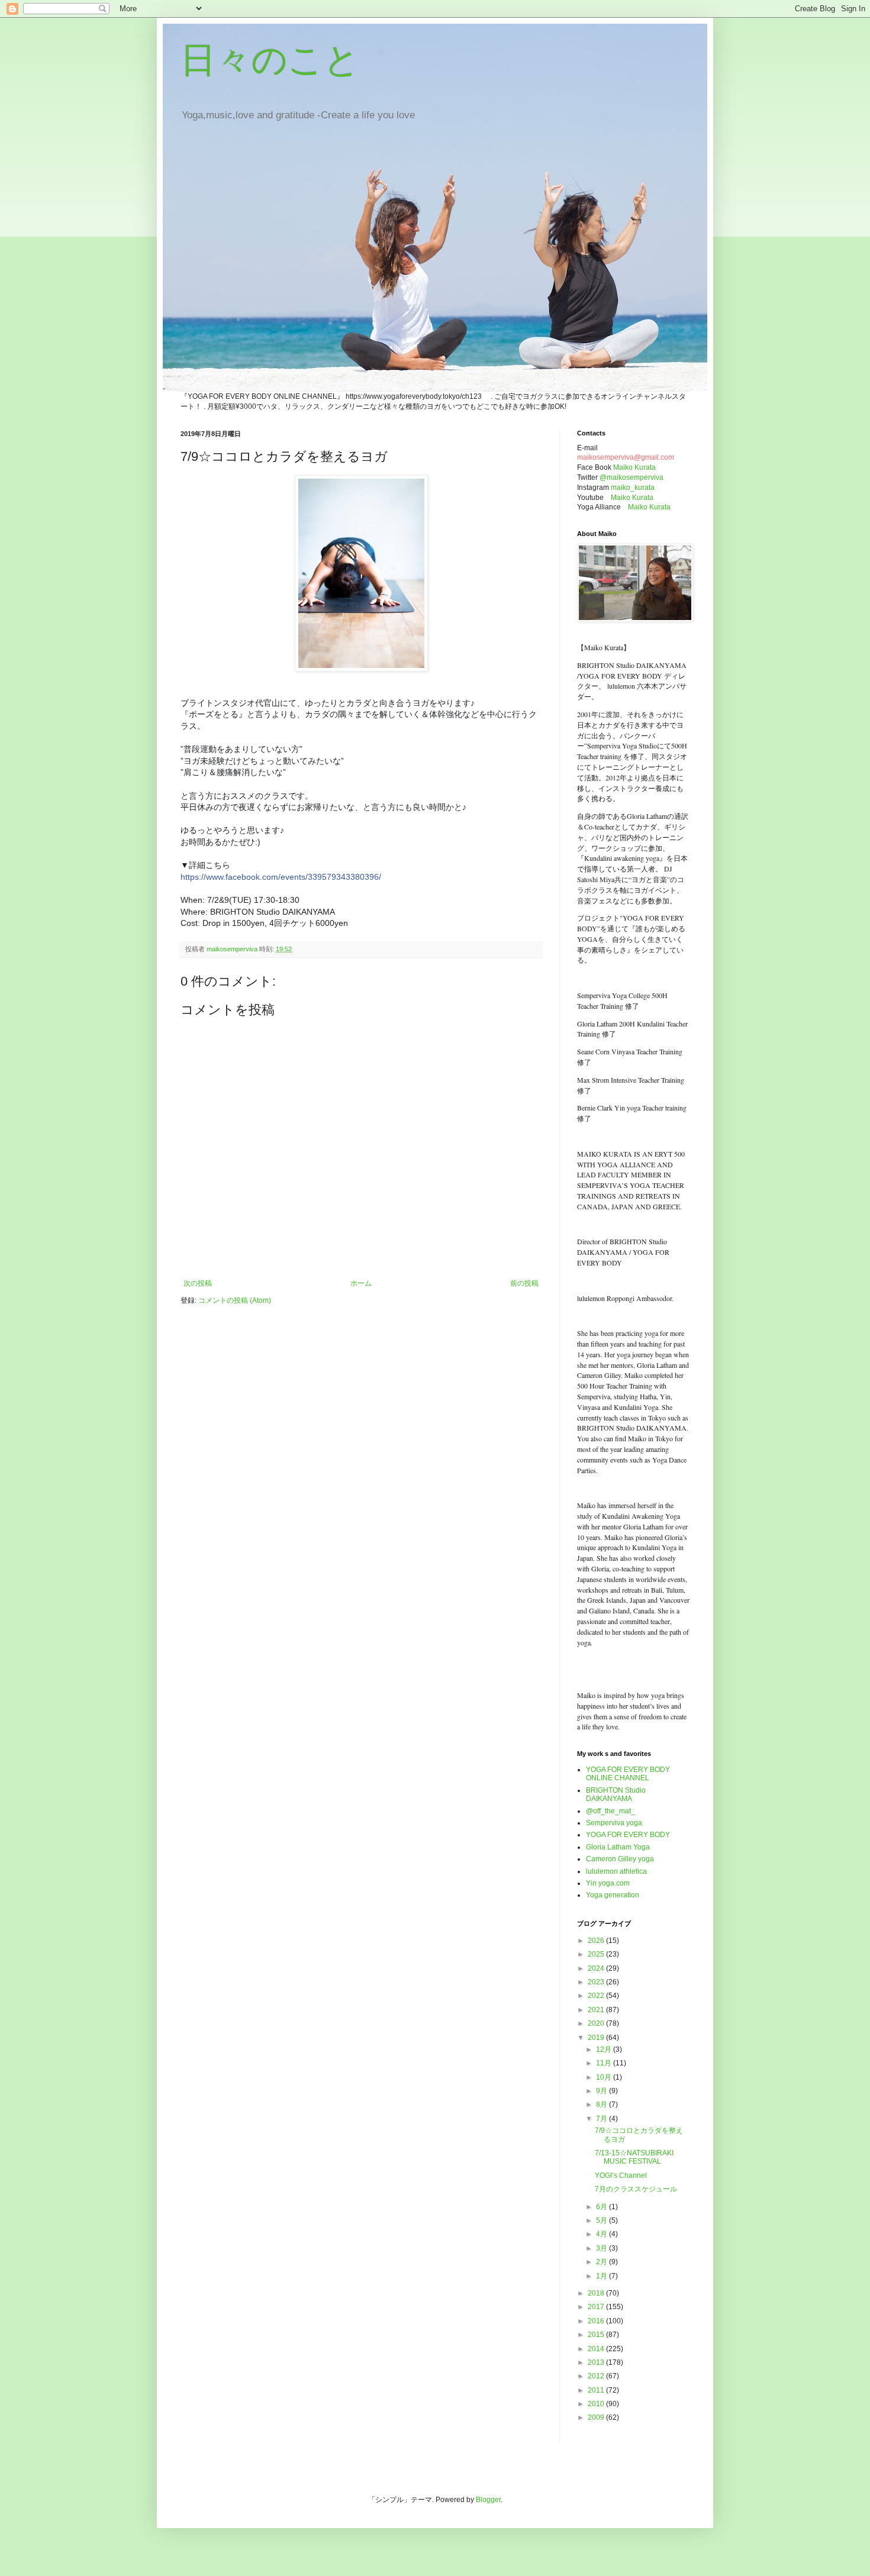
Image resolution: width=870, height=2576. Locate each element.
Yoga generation (613, 1895)
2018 (597, 2293)
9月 (602, 2091)
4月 (602, 2234)
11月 (605, 2063)
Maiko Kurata (634, 467)
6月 (602, 2207)
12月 (605, 2049)
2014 (597, 2349)
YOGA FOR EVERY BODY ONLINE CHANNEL (628, 1774)
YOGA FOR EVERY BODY (628, 1835)
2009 (597, 2417)
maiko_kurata (633, 488)
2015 (597, 2335)
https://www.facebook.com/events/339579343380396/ (281, 877)
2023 (597, 1982)
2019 (597, 2038)
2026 (597, 1941)
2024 (597, 1968)
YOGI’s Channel (621, 2175)
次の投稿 (198, 1283)
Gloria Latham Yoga (618, 1847)
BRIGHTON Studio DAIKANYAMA (616, 1794)
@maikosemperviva (631, 477)
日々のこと (270, 60)
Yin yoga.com (608, 1883)
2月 (602, 2262)
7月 (602, 2119)
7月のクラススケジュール (636, 2189)
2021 (597, 2010)
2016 (597, 2321)
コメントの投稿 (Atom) (235, 1300)
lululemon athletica (616, 1871)
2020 (597, 2023)
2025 (597, 1954)
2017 (597, 2307)
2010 (597, 2404)
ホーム (361, 1283)
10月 (605, 2077)
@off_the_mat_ (610, 1811)
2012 (597, 2376)
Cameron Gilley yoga (620, 1859)
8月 (602, 2104)
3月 (602, 2248)
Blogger (488, 2500)
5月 (602, 2220)
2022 (597, 1996)
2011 (597, 2390)
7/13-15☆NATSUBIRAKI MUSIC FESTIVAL (634, 2157)
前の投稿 (524, 1283)
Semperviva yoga (614, 1823)
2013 (597, 2362)
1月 (602, 2276)
